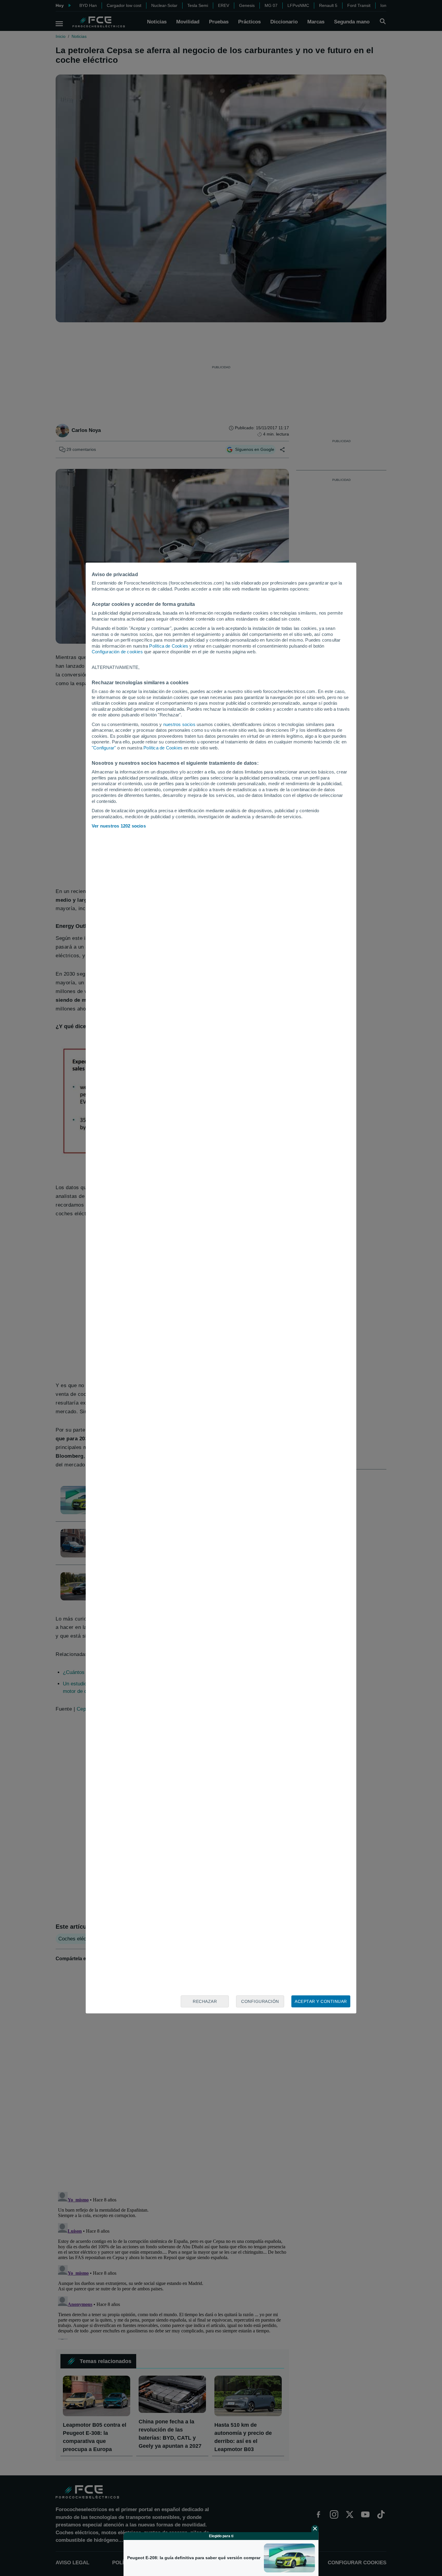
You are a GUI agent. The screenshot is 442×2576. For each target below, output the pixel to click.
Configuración (260, 2001)
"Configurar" (104, 748)
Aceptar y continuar (321, 2001)
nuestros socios (179, 724)
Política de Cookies (169, 646)
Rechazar (205, 2001)
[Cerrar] (315, 2529)
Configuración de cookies (117, 652)
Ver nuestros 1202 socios (119, 826)
